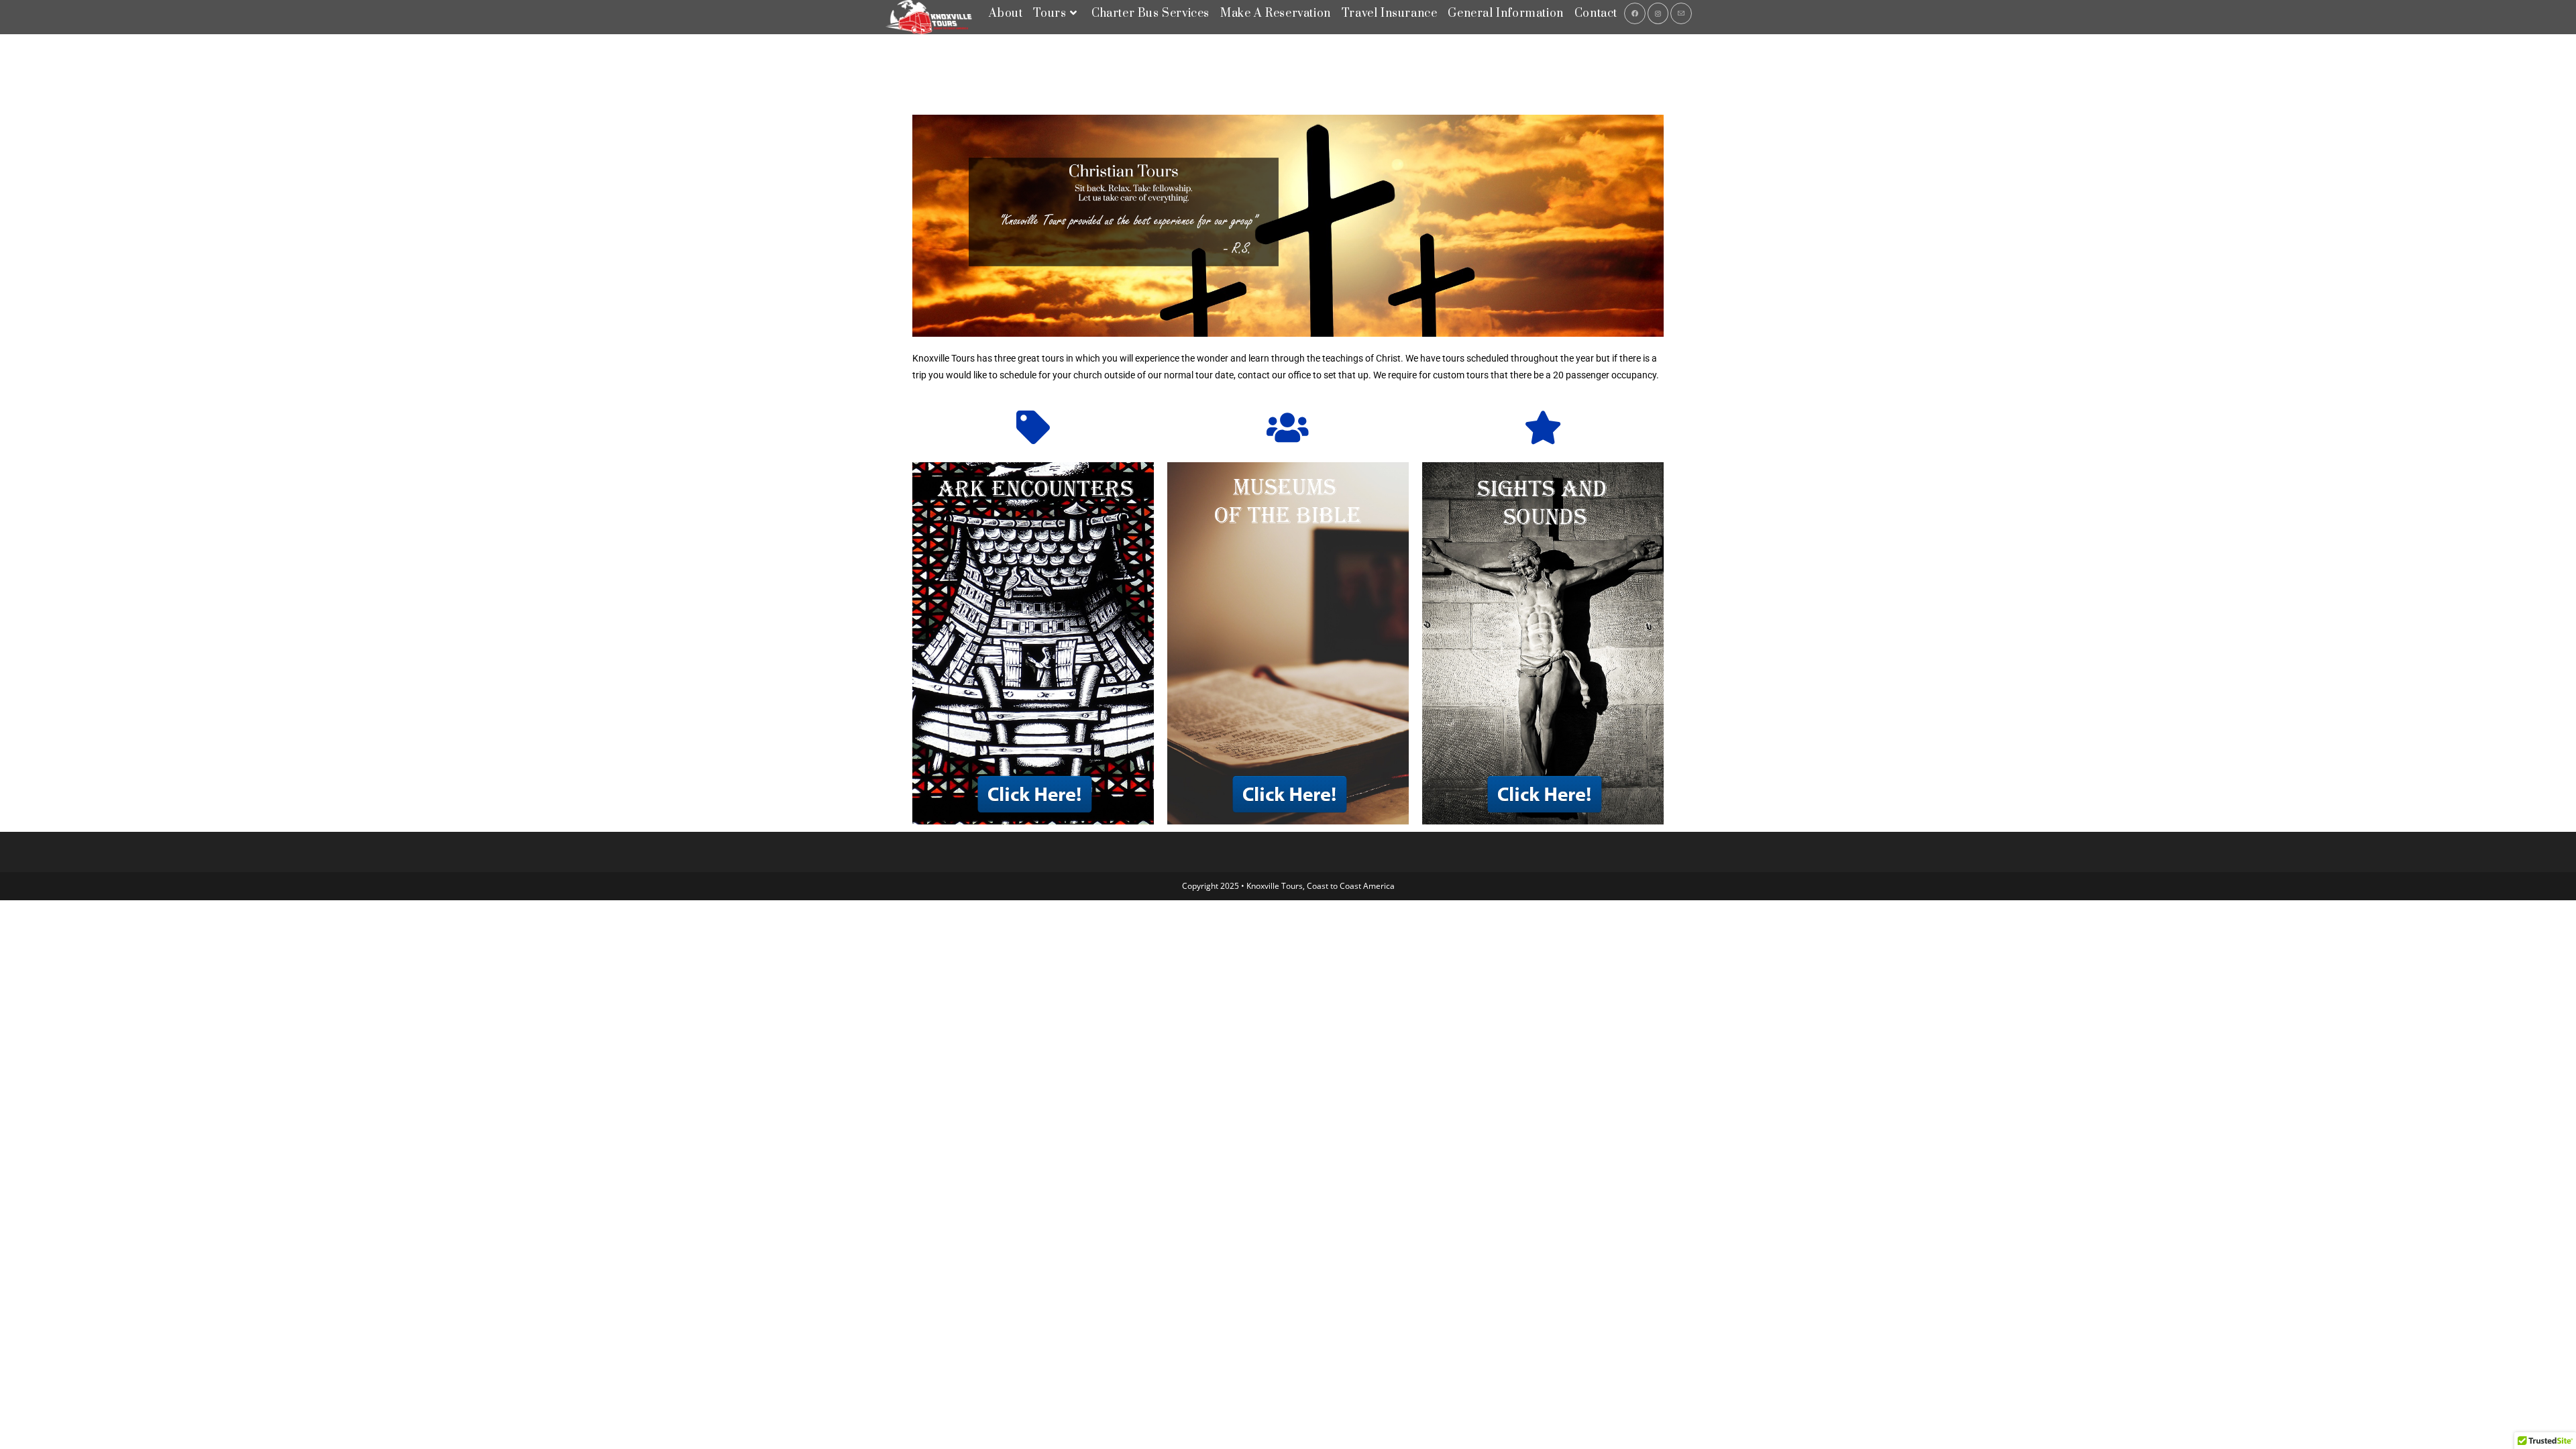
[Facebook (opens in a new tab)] (1635, 13)
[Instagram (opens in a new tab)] (1658, 13)
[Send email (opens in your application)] (1681, 13)
